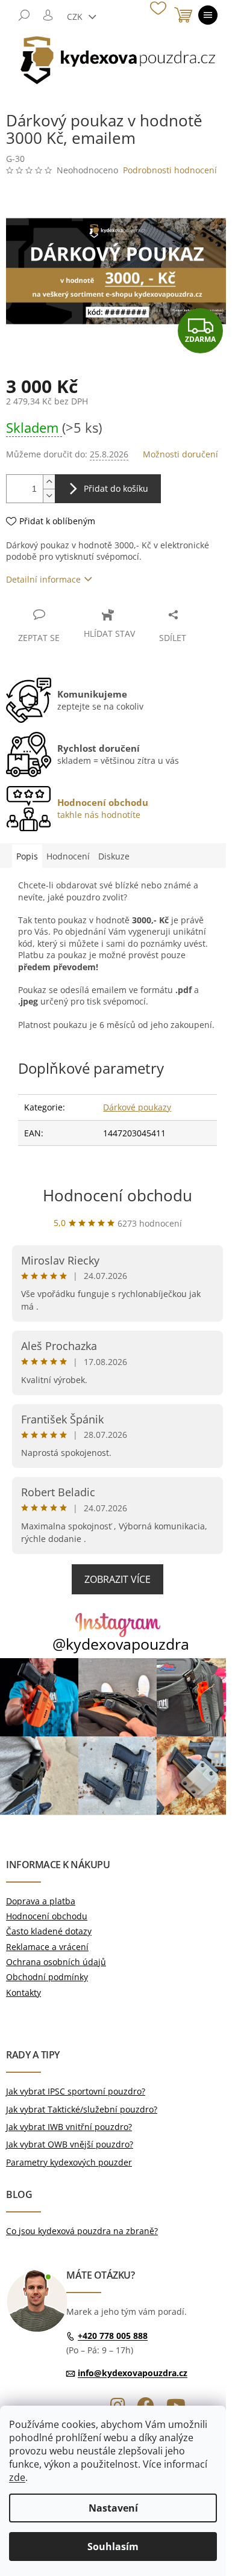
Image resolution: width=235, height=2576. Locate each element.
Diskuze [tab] (114, 856)
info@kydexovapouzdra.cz (133, 2373)
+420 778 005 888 (113, 2336)
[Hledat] (24, 15)
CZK (76, 17)
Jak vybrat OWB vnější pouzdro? (70, 2144)
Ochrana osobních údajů (56, 1962)
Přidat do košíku (116, 488)
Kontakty (23, 1992)
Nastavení (113, 2508)
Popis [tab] (27, 856)
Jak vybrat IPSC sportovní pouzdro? (76, 2091)
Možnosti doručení (180, 454)
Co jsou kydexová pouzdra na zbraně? (82, 2231)
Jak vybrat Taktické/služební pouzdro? (82, 2109)
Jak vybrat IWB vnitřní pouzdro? (69, 2127)
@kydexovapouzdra (121, 1644)
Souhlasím (113, 2547)
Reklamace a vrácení (47, 1947)
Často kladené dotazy (49, 1931)
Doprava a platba (41, 1901)
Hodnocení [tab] (68, 856)
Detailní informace (43, 579)
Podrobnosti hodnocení (170, 170)
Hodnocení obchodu (117, 1195)
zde (17, 2477)
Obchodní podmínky (47, 1977)
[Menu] (208, 15)
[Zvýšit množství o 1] (49, 482)
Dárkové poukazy (137, 1107)
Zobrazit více (117, 1579)
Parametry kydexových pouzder (69, 2162)
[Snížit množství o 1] (49, 496)
